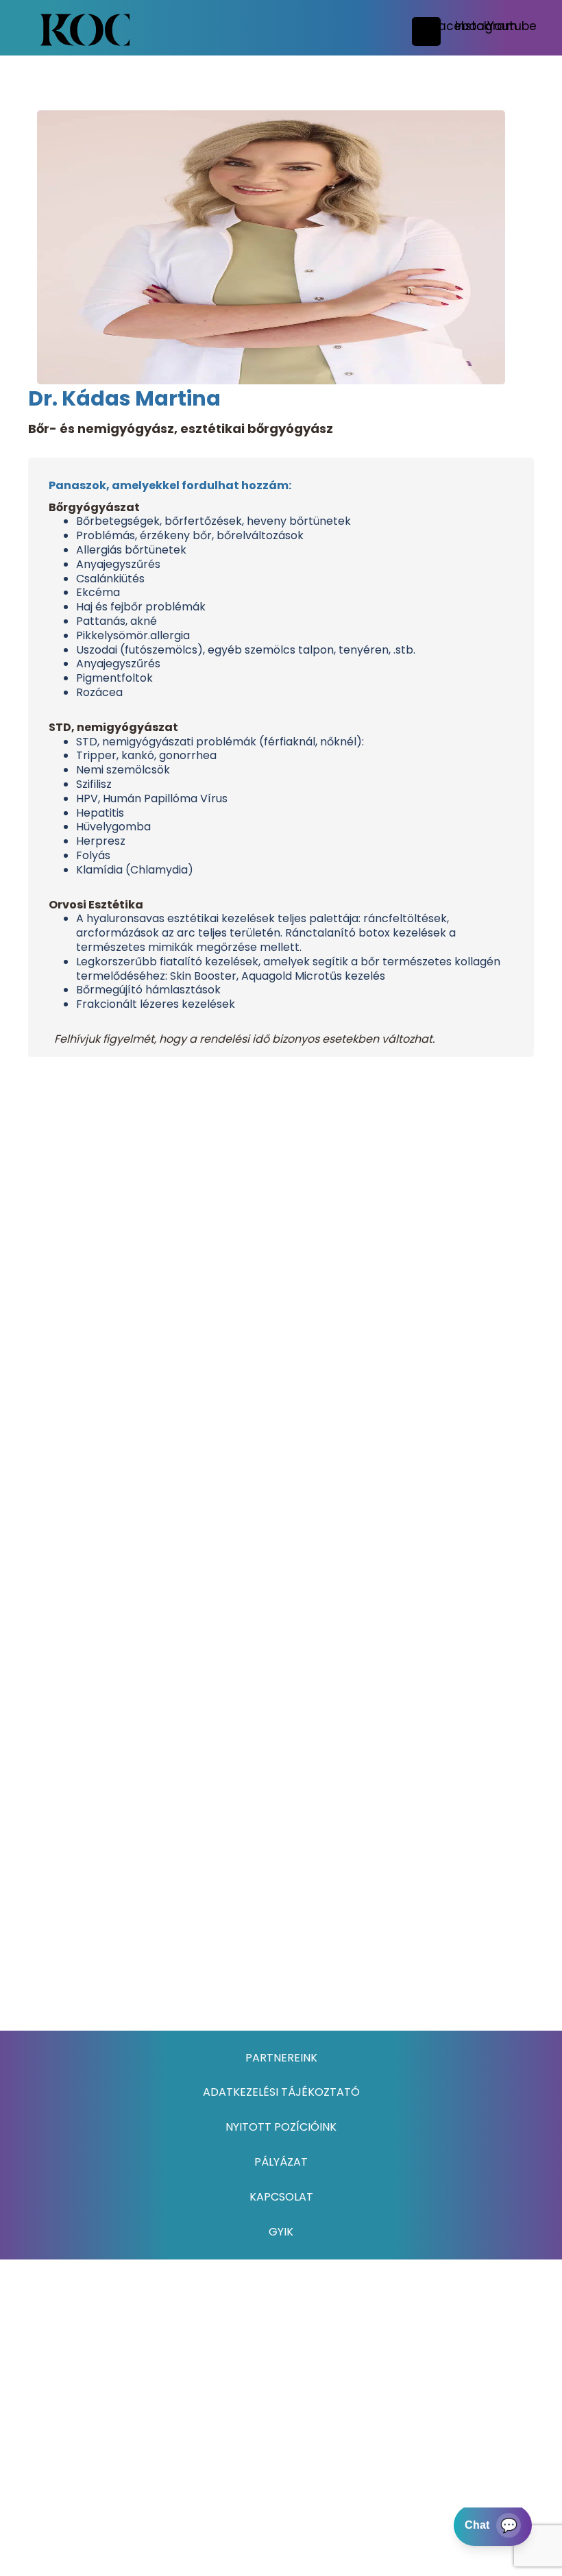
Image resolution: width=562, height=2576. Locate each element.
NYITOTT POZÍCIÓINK (281, 2127)
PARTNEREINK (281, 2058)
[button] (486, 26)
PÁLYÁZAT (281, 2162)
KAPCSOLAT (281, 2197)
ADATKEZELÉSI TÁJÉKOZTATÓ (281, 2092)
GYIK (281, 2232)
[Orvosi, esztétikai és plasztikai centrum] (85, 30)
